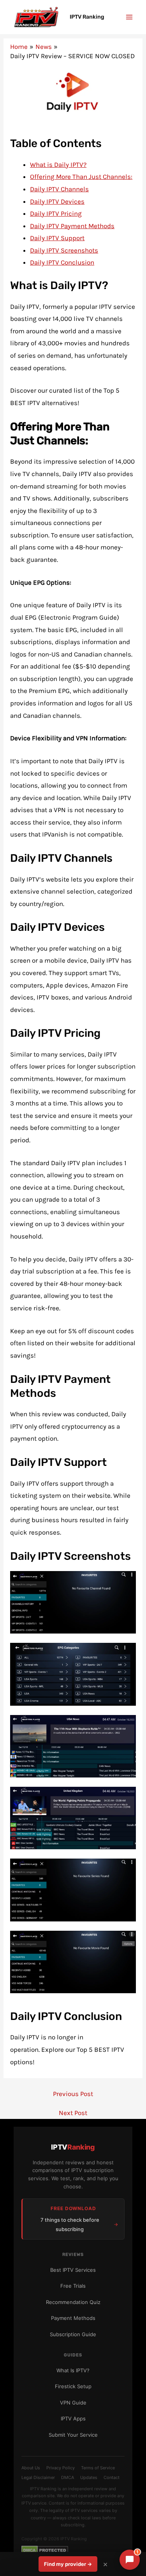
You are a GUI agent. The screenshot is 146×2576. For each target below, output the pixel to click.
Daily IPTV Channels (59, 189)
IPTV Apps (73, 2418)
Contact (112, 2477)
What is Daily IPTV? (58, 165)
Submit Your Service (73, 2435)
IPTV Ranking (87, 17)
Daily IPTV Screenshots (64, 250)
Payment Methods (73, 2318)
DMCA (68, 2477)
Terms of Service (98, 2468)
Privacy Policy (61, 2468)
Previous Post (73, 2094)
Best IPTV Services (73, 2270)
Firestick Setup (73, 2386)
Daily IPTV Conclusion (62, 262)
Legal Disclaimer (38, 2477)
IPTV (73, 2147)
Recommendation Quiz (73, 2302)
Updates (89, 2477)
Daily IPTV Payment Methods (72, 226)
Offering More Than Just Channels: (81, 177)
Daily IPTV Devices (57, 201)
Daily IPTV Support (57, 238)
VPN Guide (73, 2403)
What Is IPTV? (73, 2370)
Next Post (73, 2113)
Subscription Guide (73, 2334)
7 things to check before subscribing (70, 2224)
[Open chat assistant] (130, 2560)
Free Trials (73, 2286)
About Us (31, 2468)
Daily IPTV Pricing (56, 213)
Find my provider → (68, 2564)
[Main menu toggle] (130, 17)
